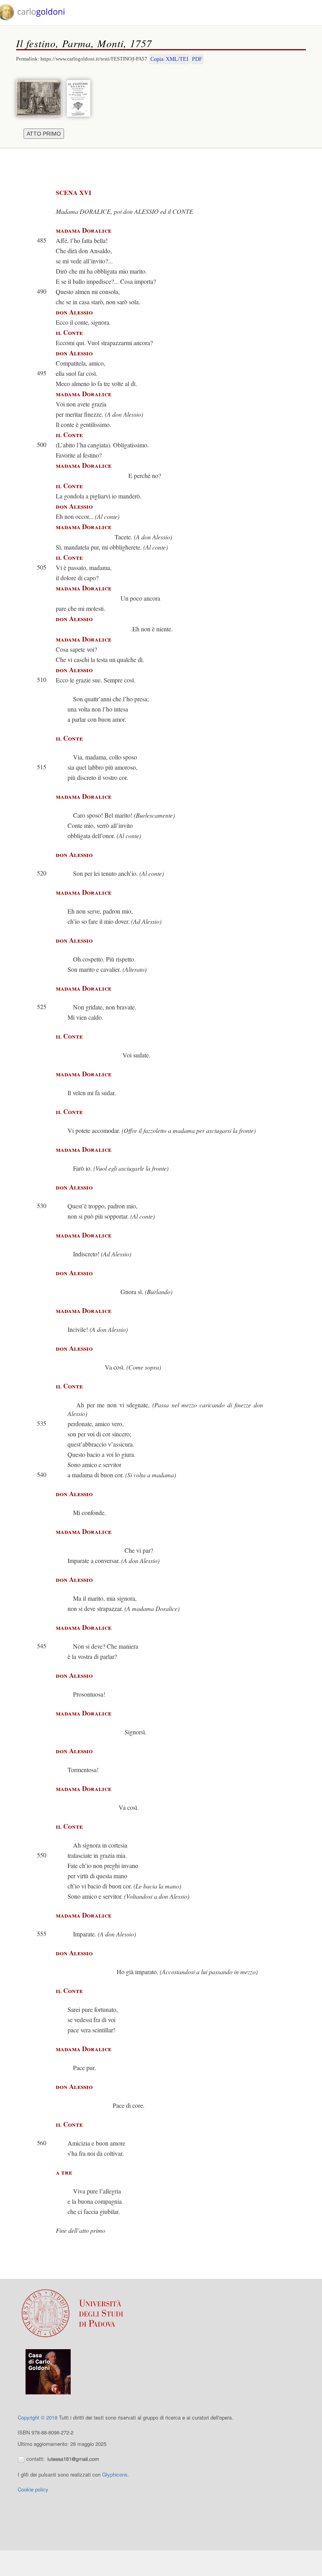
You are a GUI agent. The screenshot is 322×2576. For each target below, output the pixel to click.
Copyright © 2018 (38, 2417)
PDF (197, 59)
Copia (157, 59)
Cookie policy (33, 2489)
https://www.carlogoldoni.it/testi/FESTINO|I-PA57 (94, 59)
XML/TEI (177, 59)
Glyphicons (115, 2474)
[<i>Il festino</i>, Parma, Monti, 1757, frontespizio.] (80, 97)
